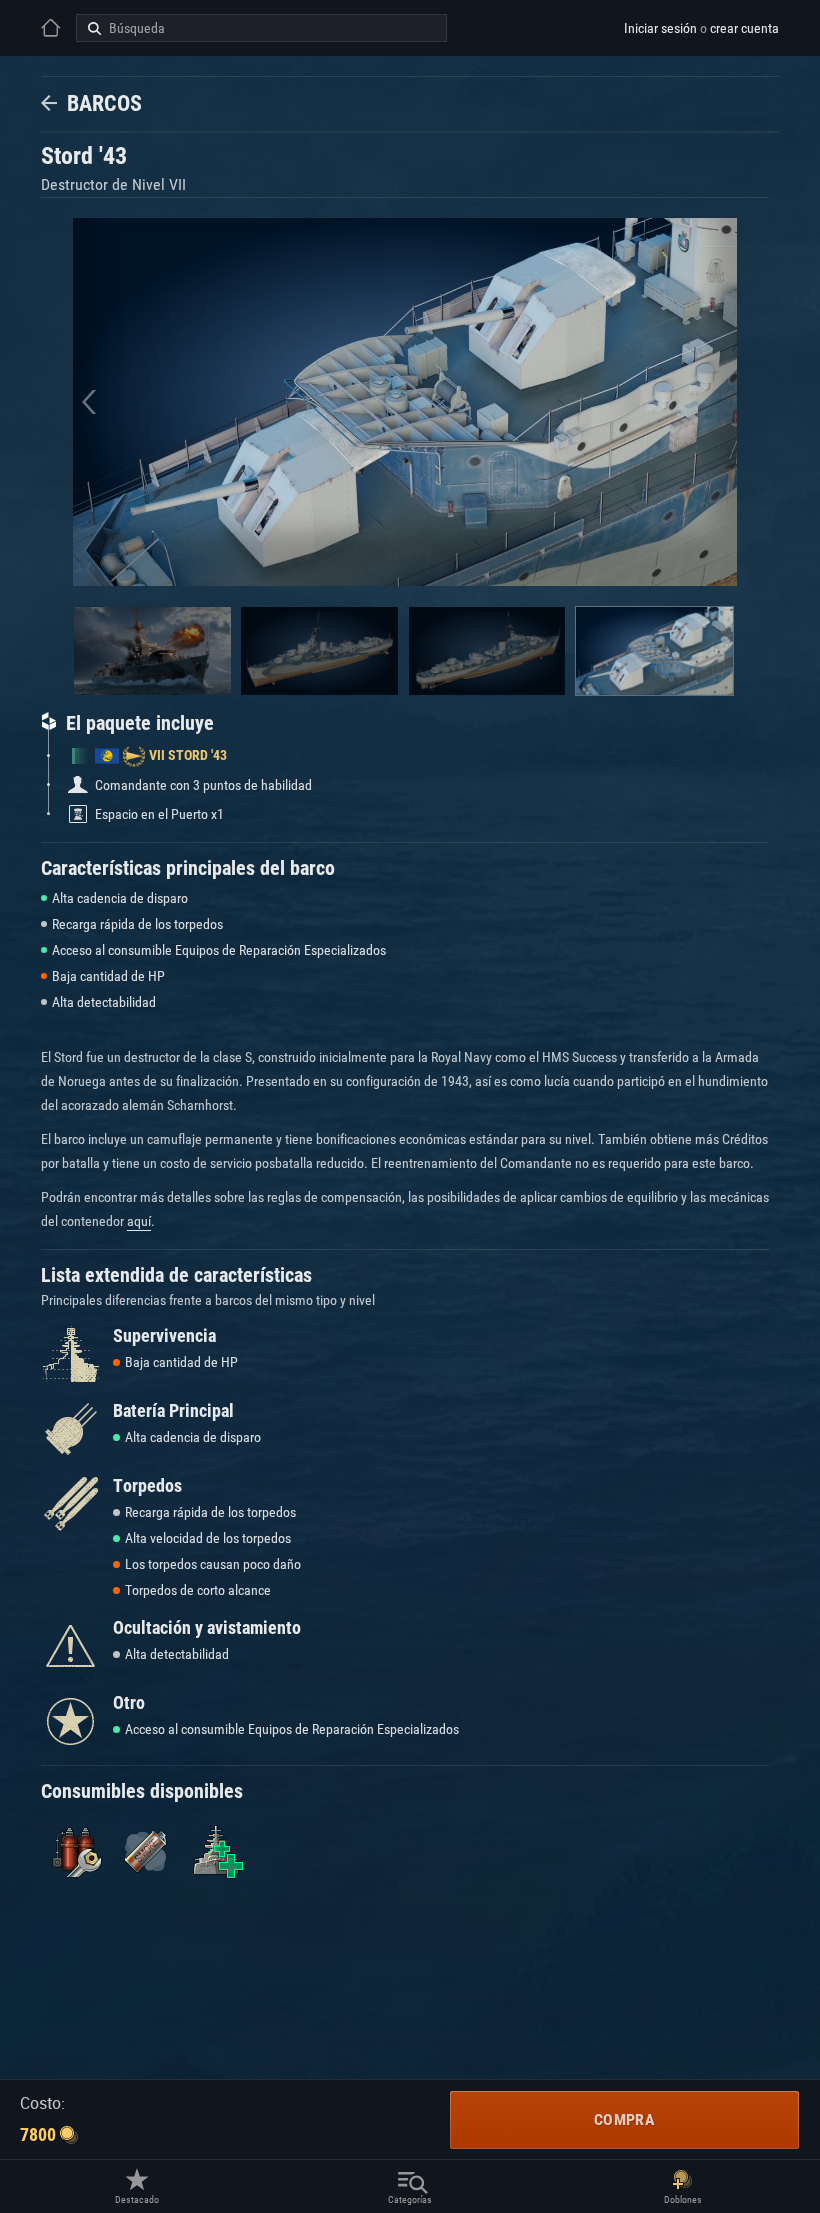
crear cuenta (744, 28)
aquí (139, 1221)
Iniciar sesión (660, 28)
